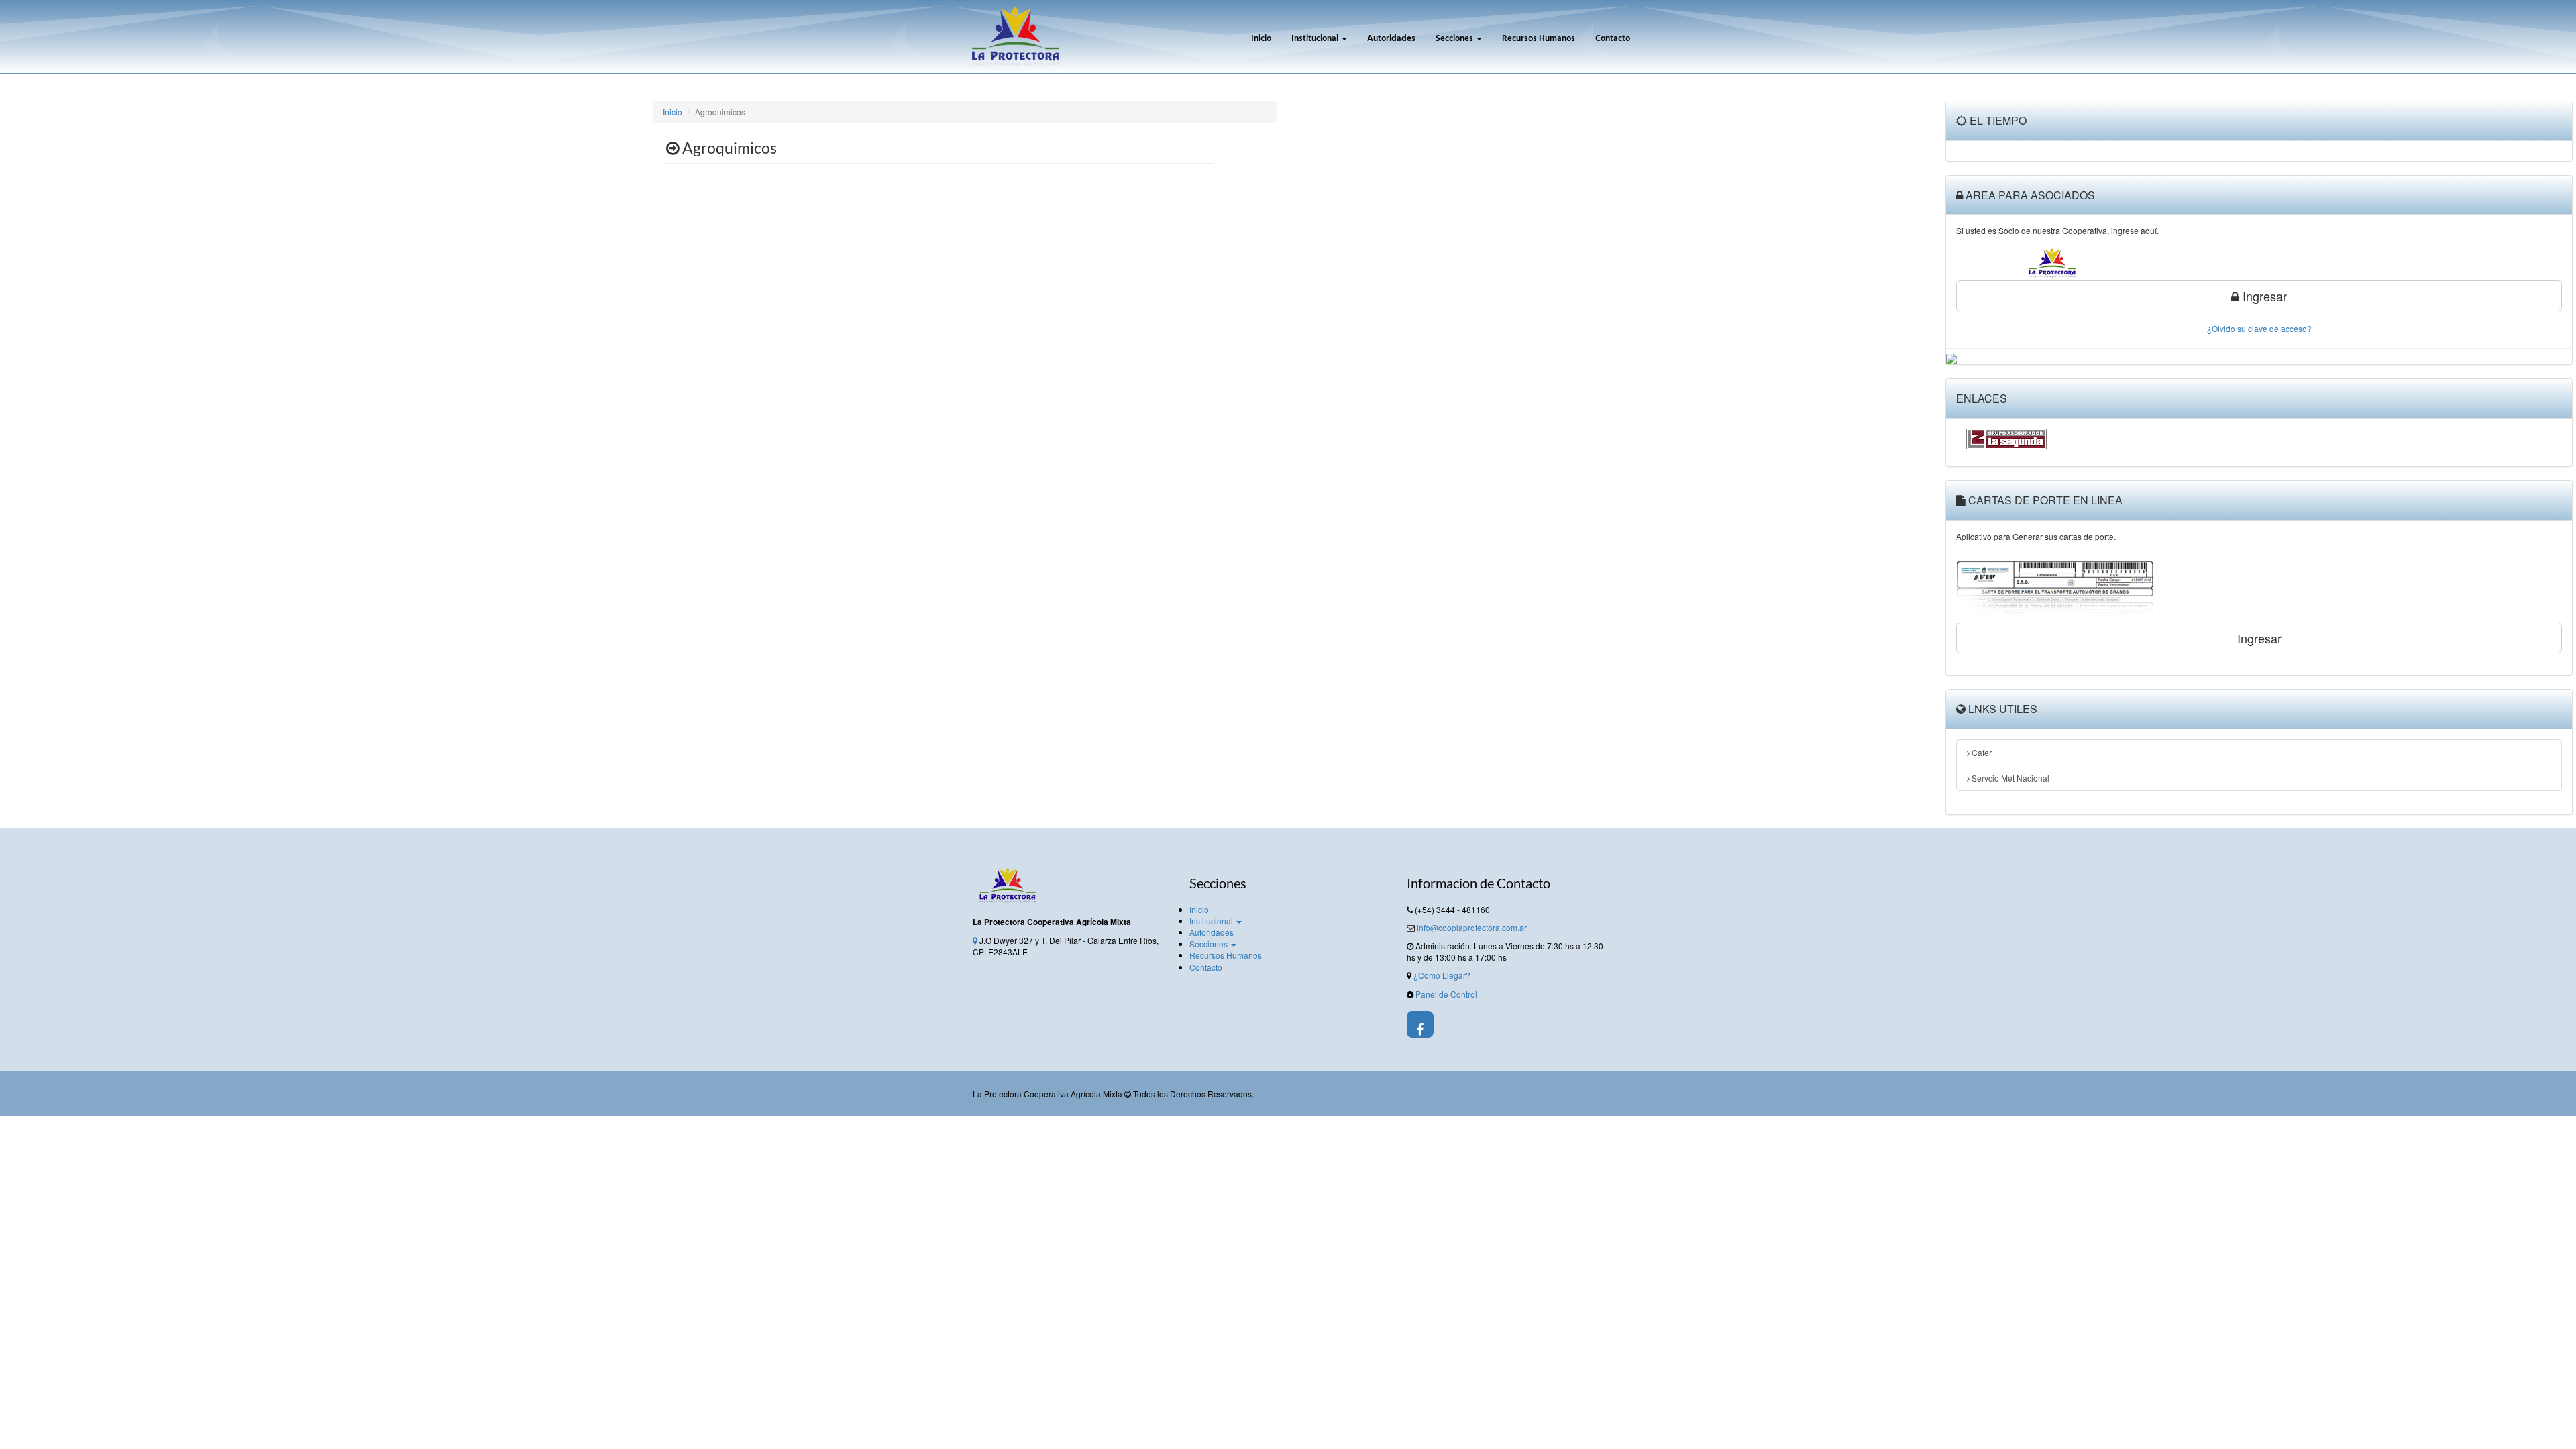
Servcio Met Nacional (2009, 778)
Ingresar (2263, 296)
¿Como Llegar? (1442, 975)
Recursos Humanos (1539, 39)
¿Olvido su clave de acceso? (2259, 328)
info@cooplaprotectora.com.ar (1472, 927)
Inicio (1261, 39)
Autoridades (1391, 39)
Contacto (1613, 39)
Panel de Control (1446, 994)
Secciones (1455, 39)
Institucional (1316, 39)
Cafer (1981, 752)
